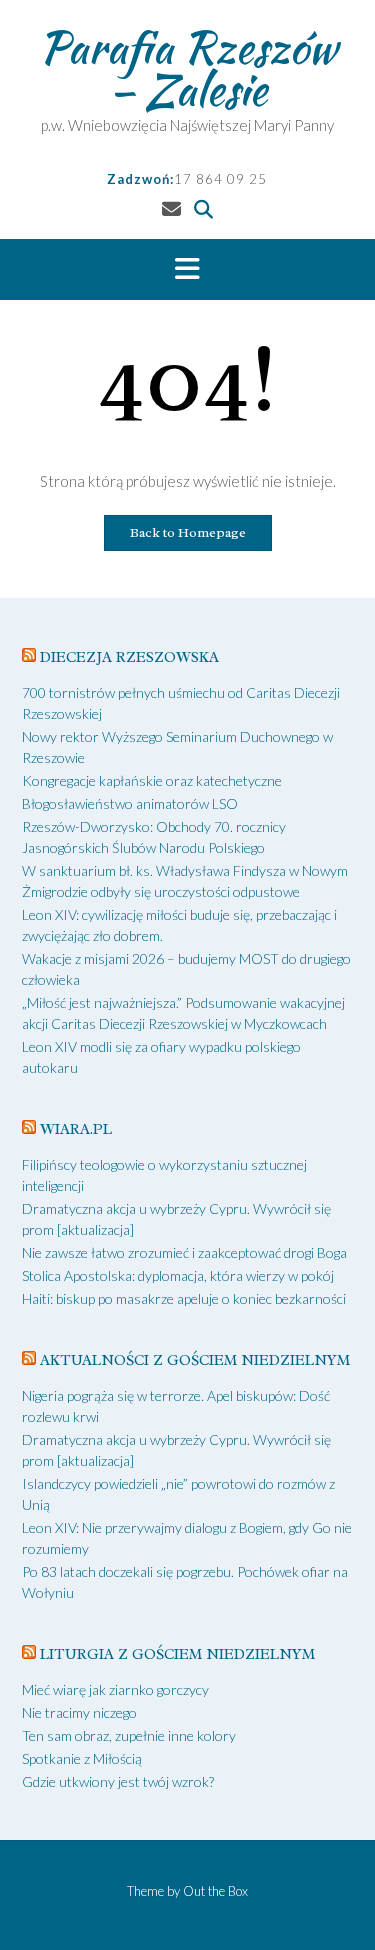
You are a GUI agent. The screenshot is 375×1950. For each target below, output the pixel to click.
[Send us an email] (171, 208)
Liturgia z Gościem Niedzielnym (177, 1654)
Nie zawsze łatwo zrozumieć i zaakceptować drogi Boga (184, 1252)
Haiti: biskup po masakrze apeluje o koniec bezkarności (184, 1298)
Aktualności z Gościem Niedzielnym (195, 1360)
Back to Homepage (188, 532)
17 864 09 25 (220, 179)
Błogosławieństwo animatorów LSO (130, 803)
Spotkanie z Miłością (82, 1758)
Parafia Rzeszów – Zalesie (187, 68)
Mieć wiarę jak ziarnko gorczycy (115, 1689)
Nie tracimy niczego (79, 1712)
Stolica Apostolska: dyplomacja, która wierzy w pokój (178, 1275)
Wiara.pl (76, 1129)
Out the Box (215, 1891)
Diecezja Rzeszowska (129, 657)
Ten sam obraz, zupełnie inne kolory (129, 1735)
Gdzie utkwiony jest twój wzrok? (118, 1781)
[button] (187, 270)
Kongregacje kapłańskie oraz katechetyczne (152, 780)
